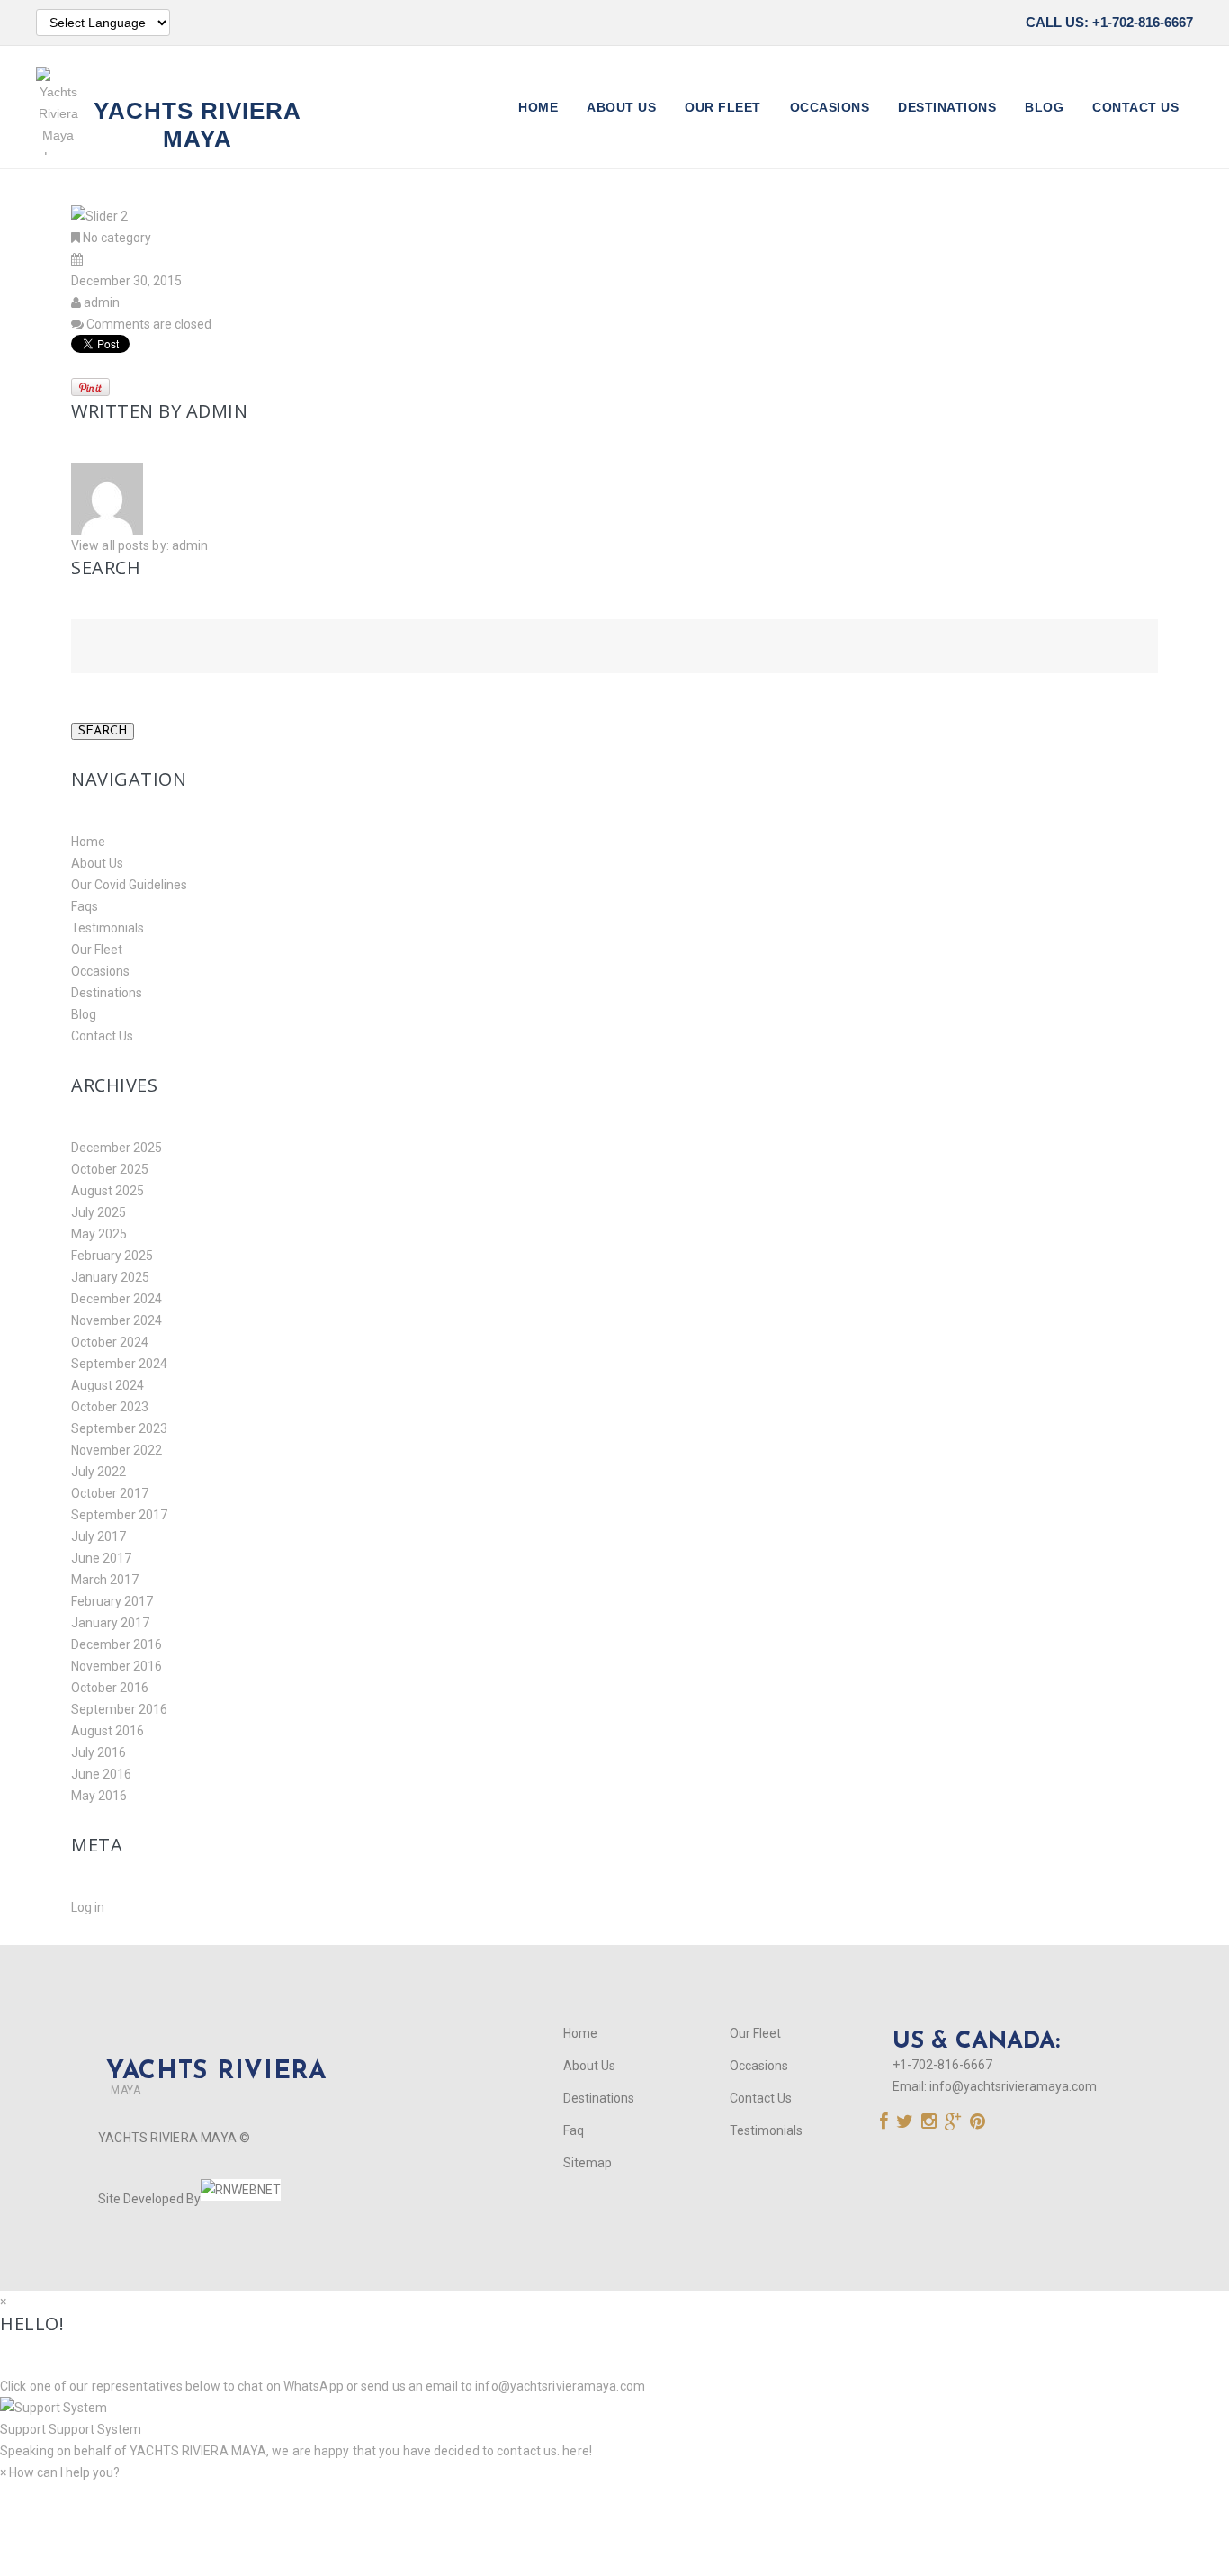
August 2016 (108, 1731)
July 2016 (99, 1752)
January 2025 (110, 1277)
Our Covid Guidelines (129, 885)
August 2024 (108, 1385)
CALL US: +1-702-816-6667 (1109, 22)
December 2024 (117, 1299)
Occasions (830, 107)
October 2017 (110, 1493)
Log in (88, 1907)
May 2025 (99, 1234)
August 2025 (108, 1191)
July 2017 (99, 1536)
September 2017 (119, 1515)
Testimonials (108, 928)
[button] (614, 2418)
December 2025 (117, 1148)
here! (577, 2451)
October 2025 (110, 1169)
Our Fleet (723, 107)
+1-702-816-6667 (942, 2065)
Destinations (947, 107)
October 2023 (110, 1407)
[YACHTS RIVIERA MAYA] (212, 2041)
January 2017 (110, 1623)
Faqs (85, 906)
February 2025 (112, 1256)
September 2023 (119, 1428)
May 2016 (99, 1796)
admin (102, 302)
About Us (621, 107)
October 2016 (110, 1688)
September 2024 (119, 1364)
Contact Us (1135, 107)
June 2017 (101, 1558)
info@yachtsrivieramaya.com (1013, 2086)
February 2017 (112, 1601)
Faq (574, 2130)
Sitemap (588, 2163)
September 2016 (119, 1709)
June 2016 (101, 1774)
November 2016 (117, 1666)
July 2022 (99, 1472)
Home (538, 107)
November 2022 (117, 1450)
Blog (1044, 107)
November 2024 (117, 1320)
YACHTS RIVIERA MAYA (197, 2451)
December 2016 (117, 1644)
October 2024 (110, 1342)
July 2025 (99, 1212)
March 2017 (105, 1580)
